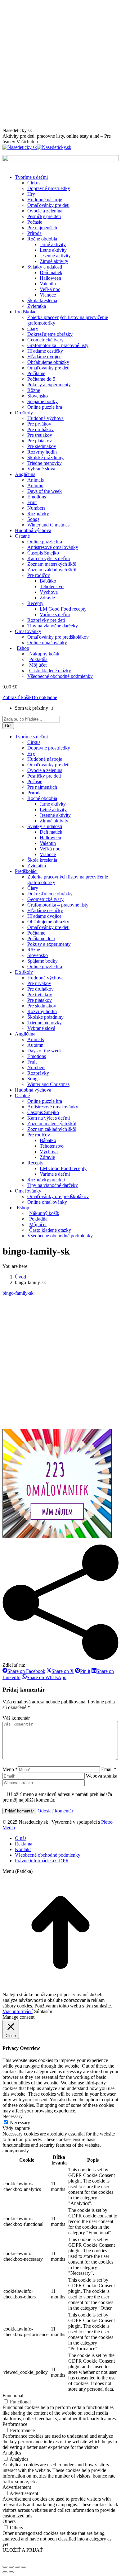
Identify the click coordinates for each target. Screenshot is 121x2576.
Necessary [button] (13, 2116)
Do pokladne (44, 697)
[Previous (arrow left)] (5, 2572)
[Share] (11, 2567)
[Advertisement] (60, 64)
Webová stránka (102, 1776)
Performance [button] (15, 2424)
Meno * (10, 1769)
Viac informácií (18, 2011)
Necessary (20, 2123)
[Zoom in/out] (24, 2567)
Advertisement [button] (17, 2487)
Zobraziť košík (17, 697)
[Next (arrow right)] (11, 2572)
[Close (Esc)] (5, 2567)
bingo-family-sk (18, 1293)
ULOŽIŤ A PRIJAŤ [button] (23, 2550)
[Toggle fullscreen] (17, 2567)
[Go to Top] (60, 1989)
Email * (109, 1769)
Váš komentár (16, 1718)
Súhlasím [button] (43, 2011)
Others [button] (9, 2521)
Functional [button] (13, 2395)
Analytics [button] (12, 2453)
